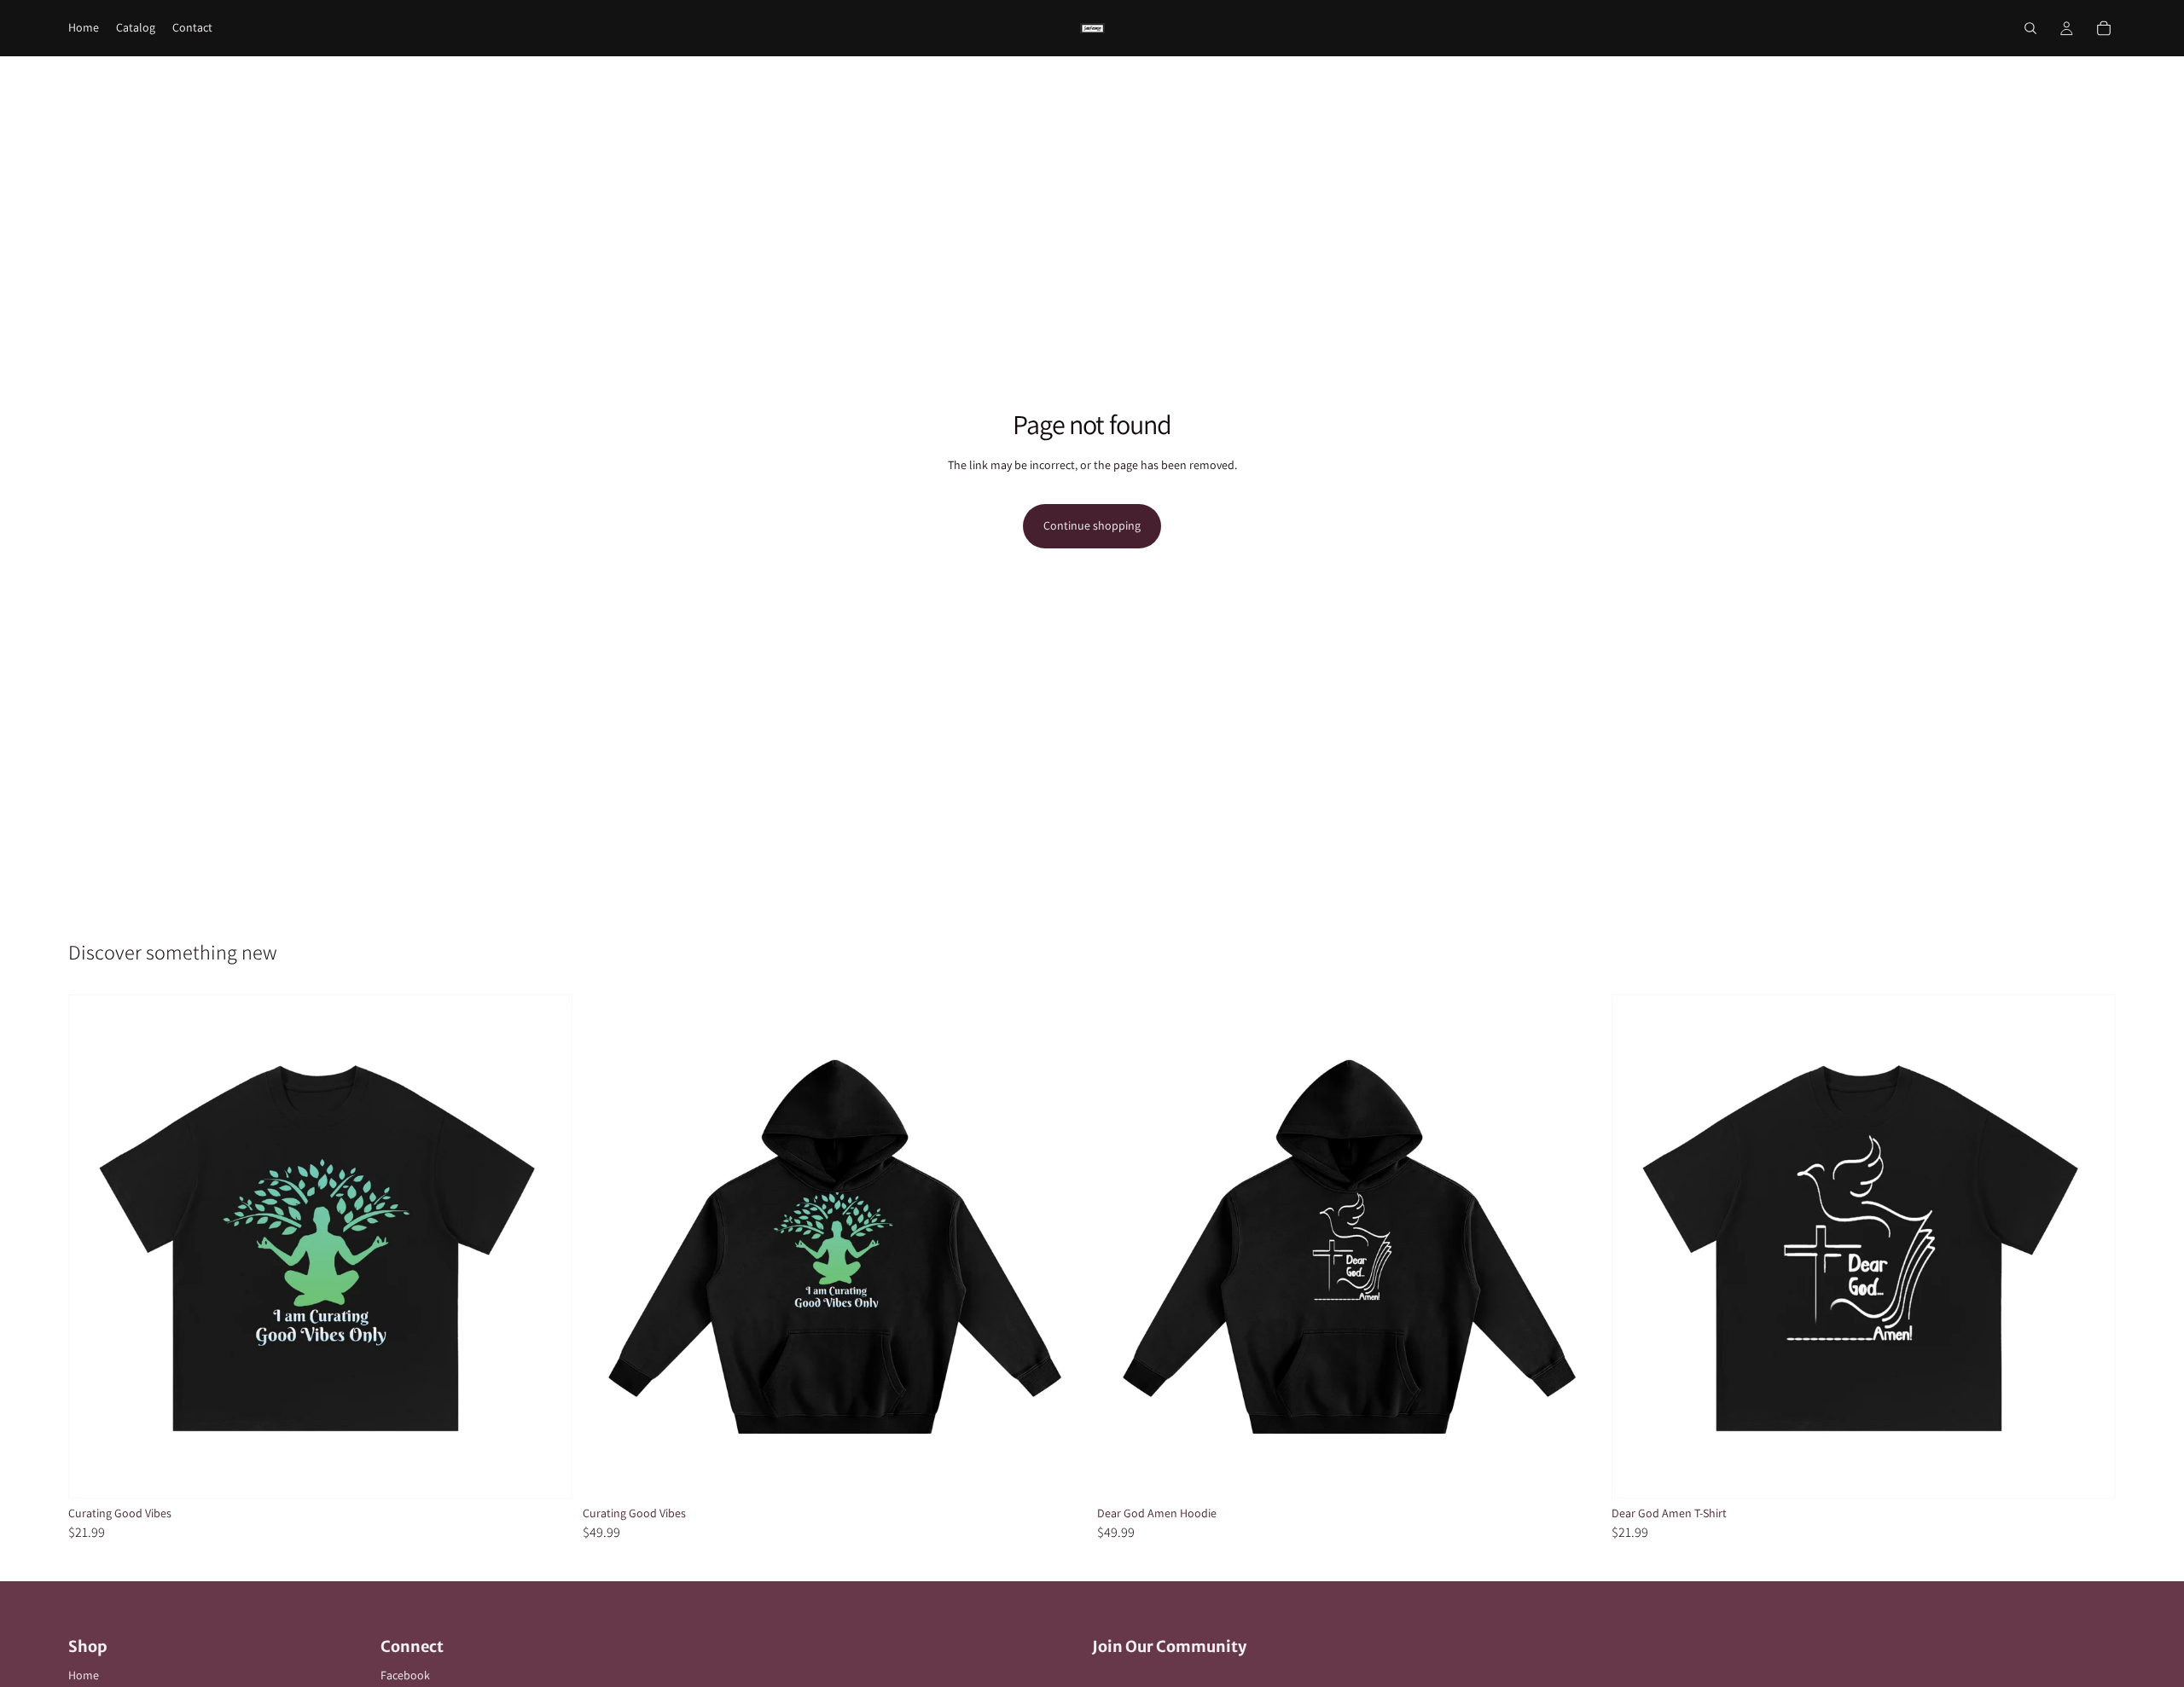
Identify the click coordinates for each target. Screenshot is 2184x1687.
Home (84, 1675)
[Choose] (546, 1472)
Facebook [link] (405, 1675)
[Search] (2030, 28)
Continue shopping (1092, 525)
